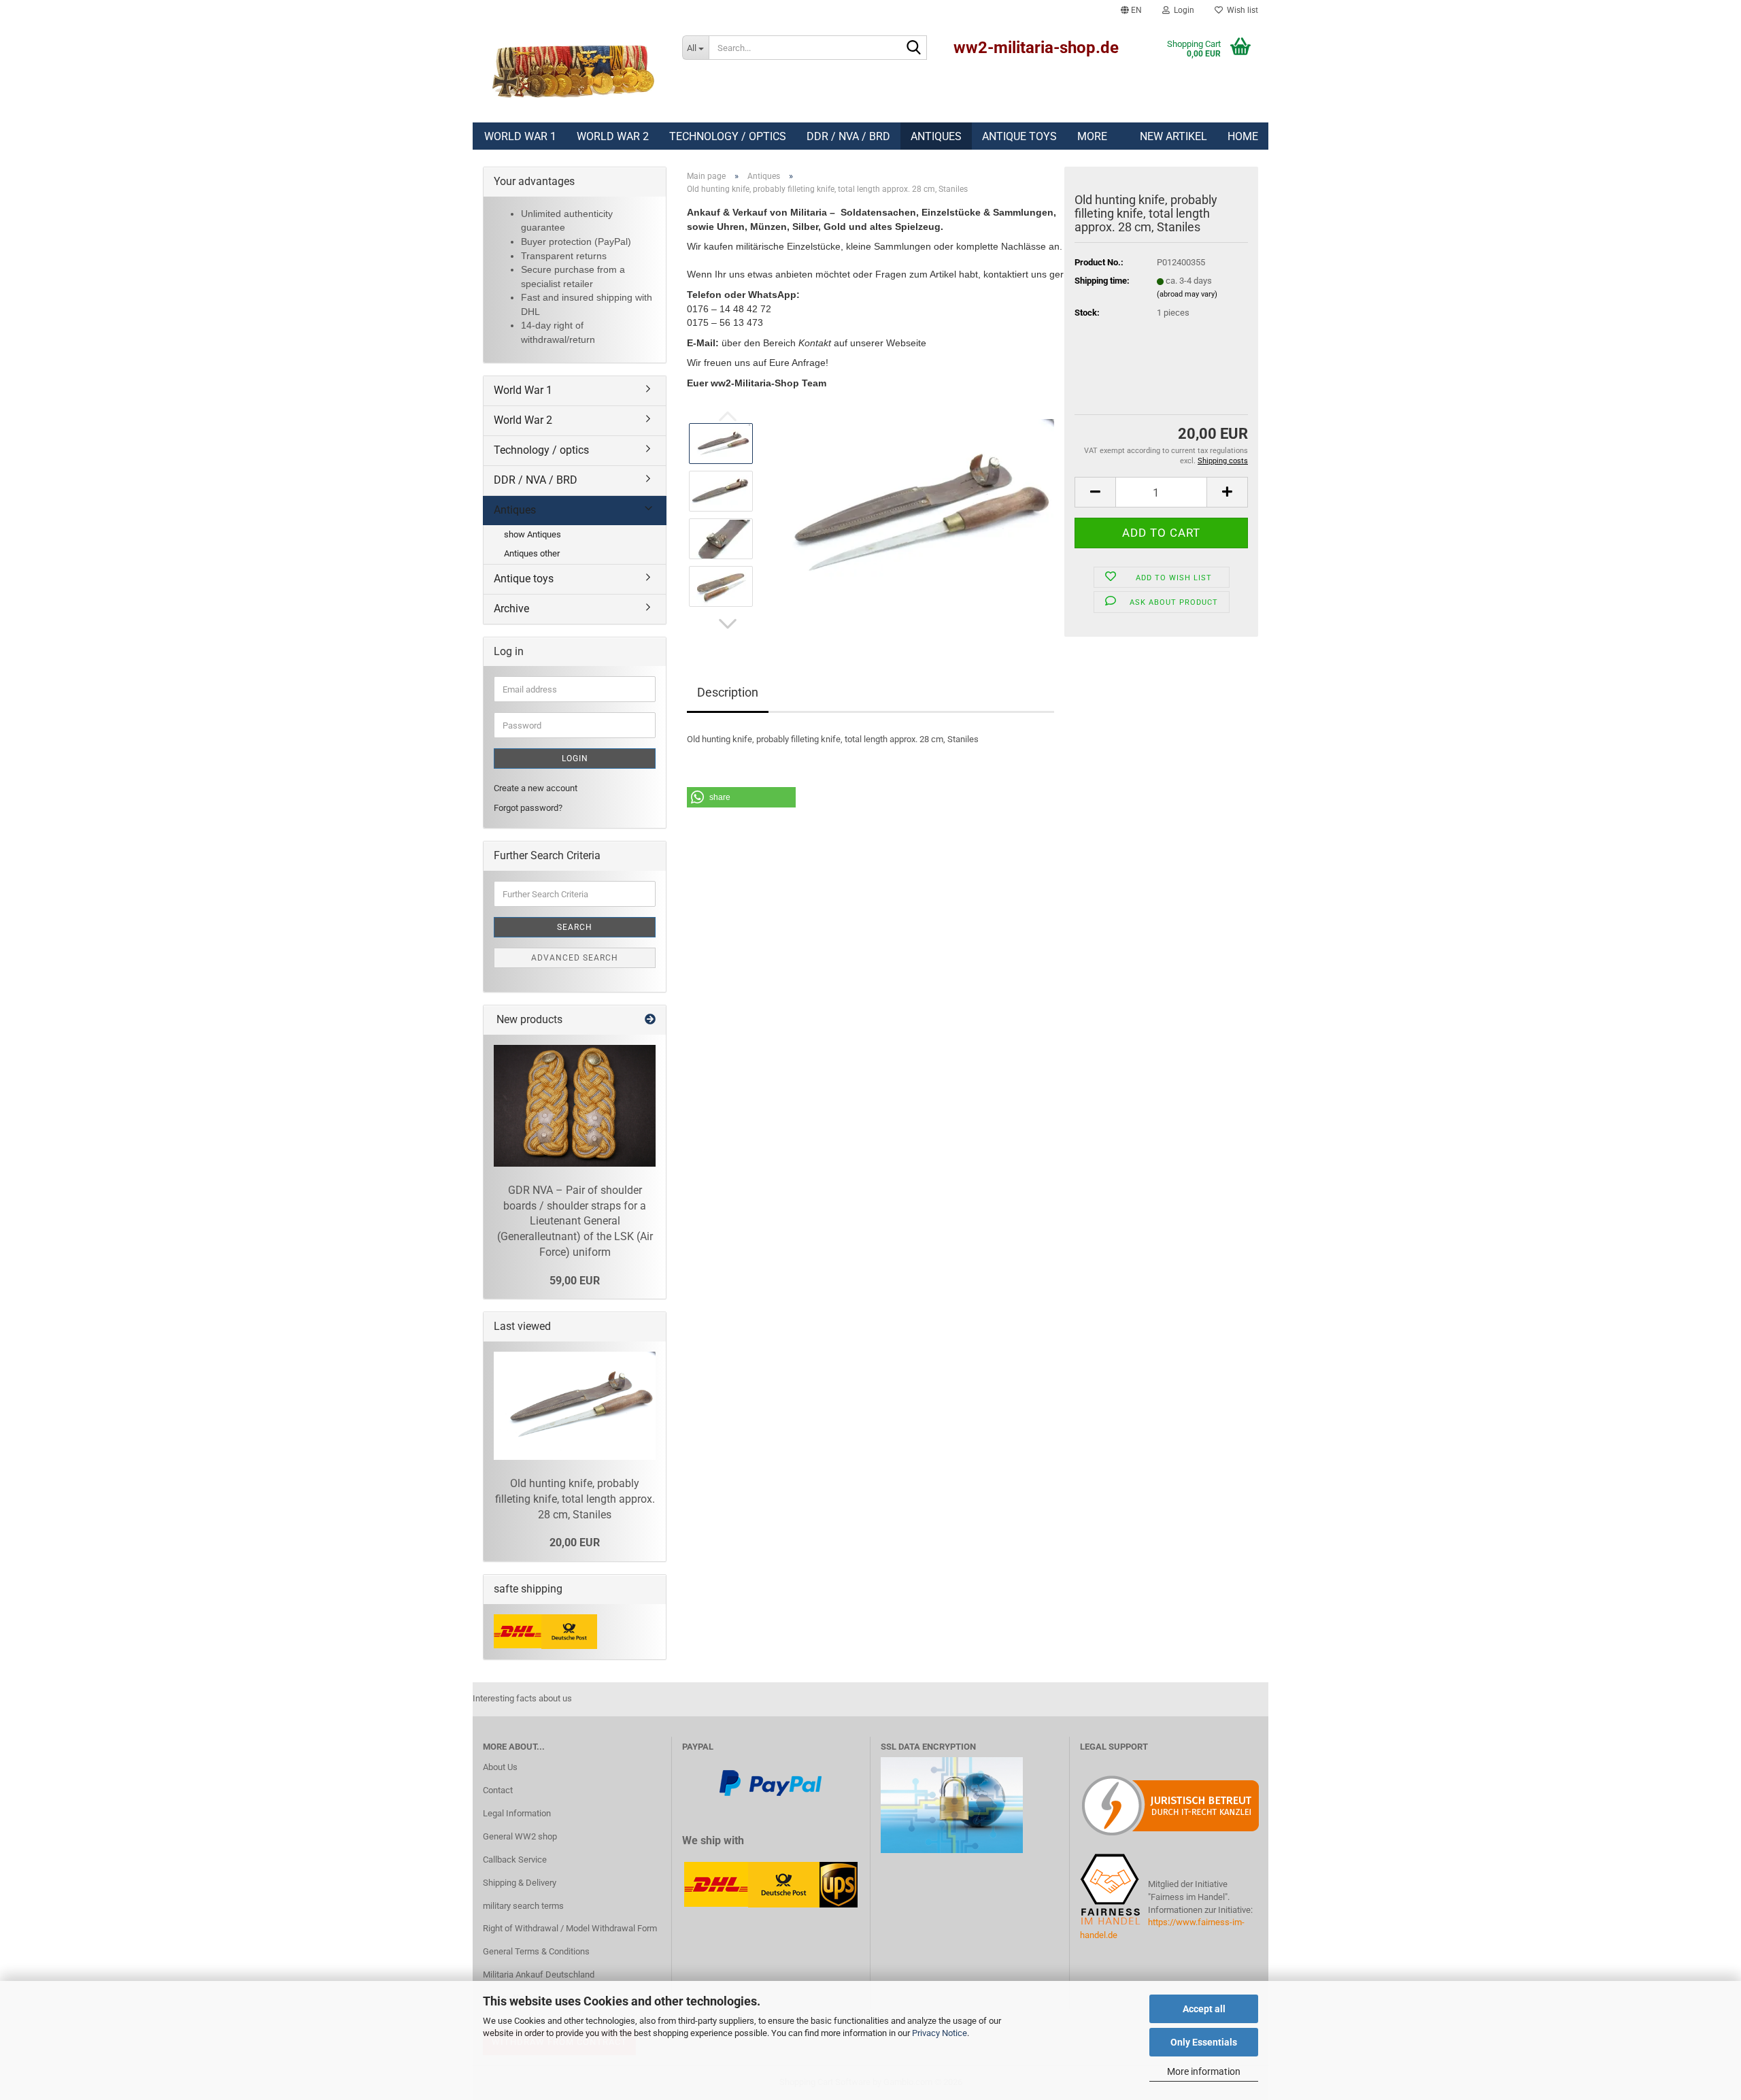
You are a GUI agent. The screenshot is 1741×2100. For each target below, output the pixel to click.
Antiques (936, 136)
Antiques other (532, 553)
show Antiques (533, 534)
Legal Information (517, 1813)
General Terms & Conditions (536, 1951)
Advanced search (575, 958)
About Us (500, 1767)
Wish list (1240, 10)
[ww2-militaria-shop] (572, 71)
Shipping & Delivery (520, 1883)
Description (728, 692)
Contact (498, 1790)
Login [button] (1182, 10)
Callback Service (515, 1860)
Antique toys (1019, 136)
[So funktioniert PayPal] (771, 1782)
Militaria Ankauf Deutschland (539, 1974)
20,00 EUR (575, 1543)
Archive (511, 609)
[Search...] (914, 48)
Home (1243, 136)
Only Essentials (1204, 2042)
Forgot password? (528, 808)
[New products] (650, 1020)
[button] (1131, 10)
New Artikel (1173, 136)
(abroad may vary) (1187, 294)
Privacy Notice (940, 2033)
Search (575, 927)
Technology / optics (728, 136)
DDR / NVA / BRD (848, 136)
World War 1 (520, 136)
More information (1204, 2071)
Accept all (1204, 2009)
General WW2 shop (520, 1836)
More (1092, 136)
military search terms (523, 1906)
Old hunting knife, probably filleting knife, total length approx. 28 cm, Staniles (575, 1499)
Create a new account (536, 788)
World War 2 (613, 136)
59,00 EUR (575, 1281)
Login (575, 759)
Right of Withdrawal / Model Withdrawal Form (570, 1928)
